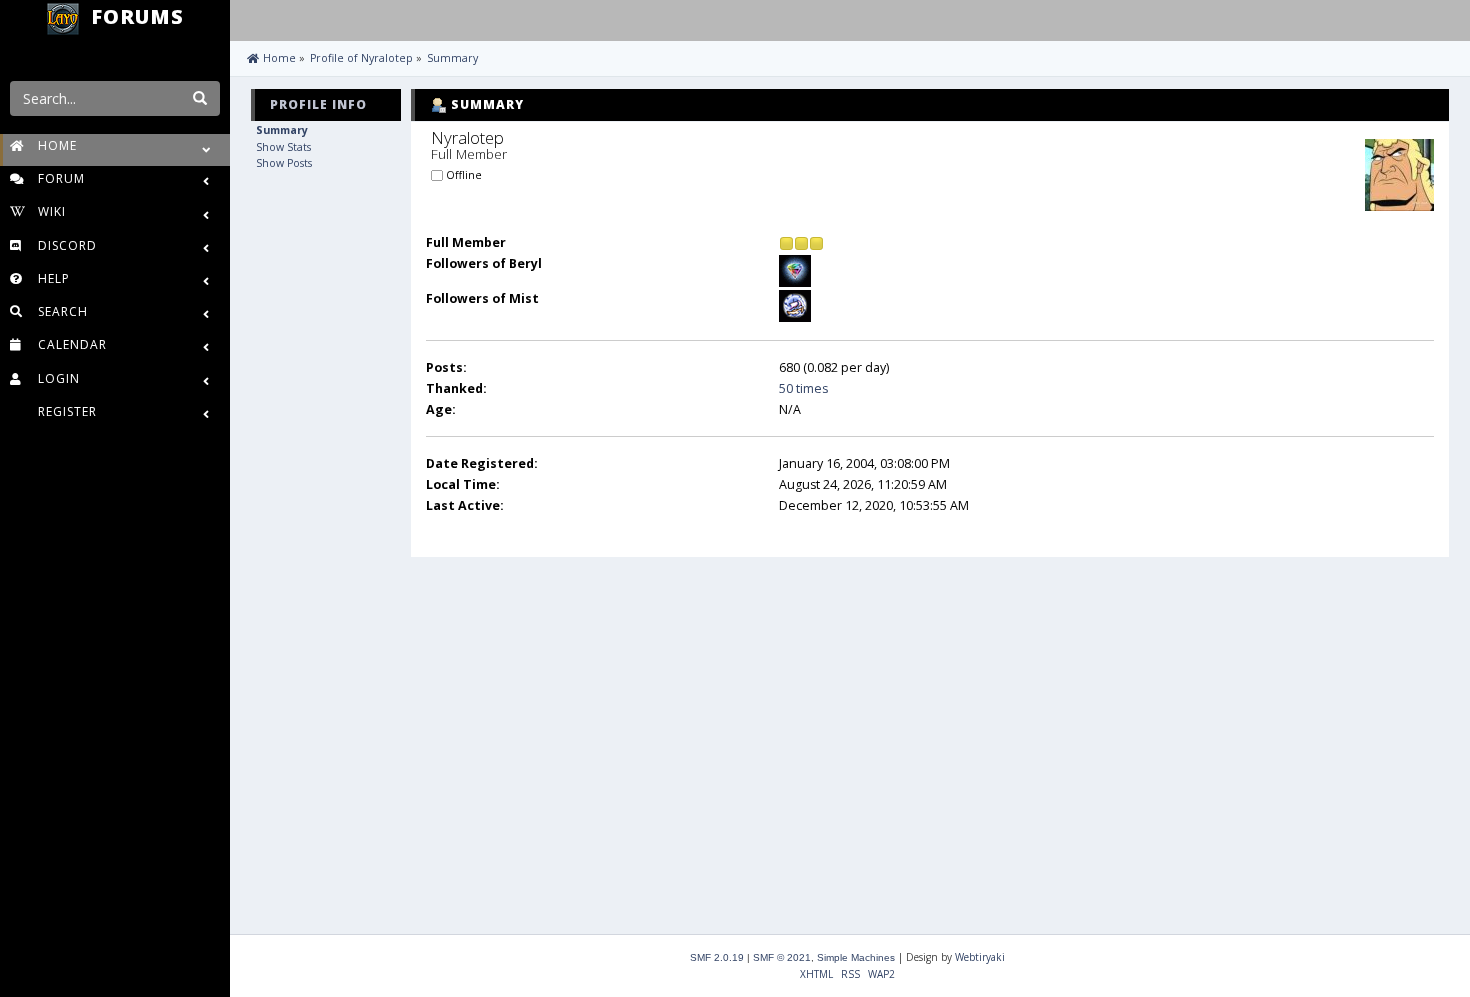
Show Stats (283, 147)
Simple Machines (856, 957)
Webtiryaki (980, 957)
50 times (803, 388)
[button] (249, 18)
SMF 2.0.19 (717, 957)
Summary (282, 130)
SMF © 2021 (782, 957)
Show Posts (284, 163)
